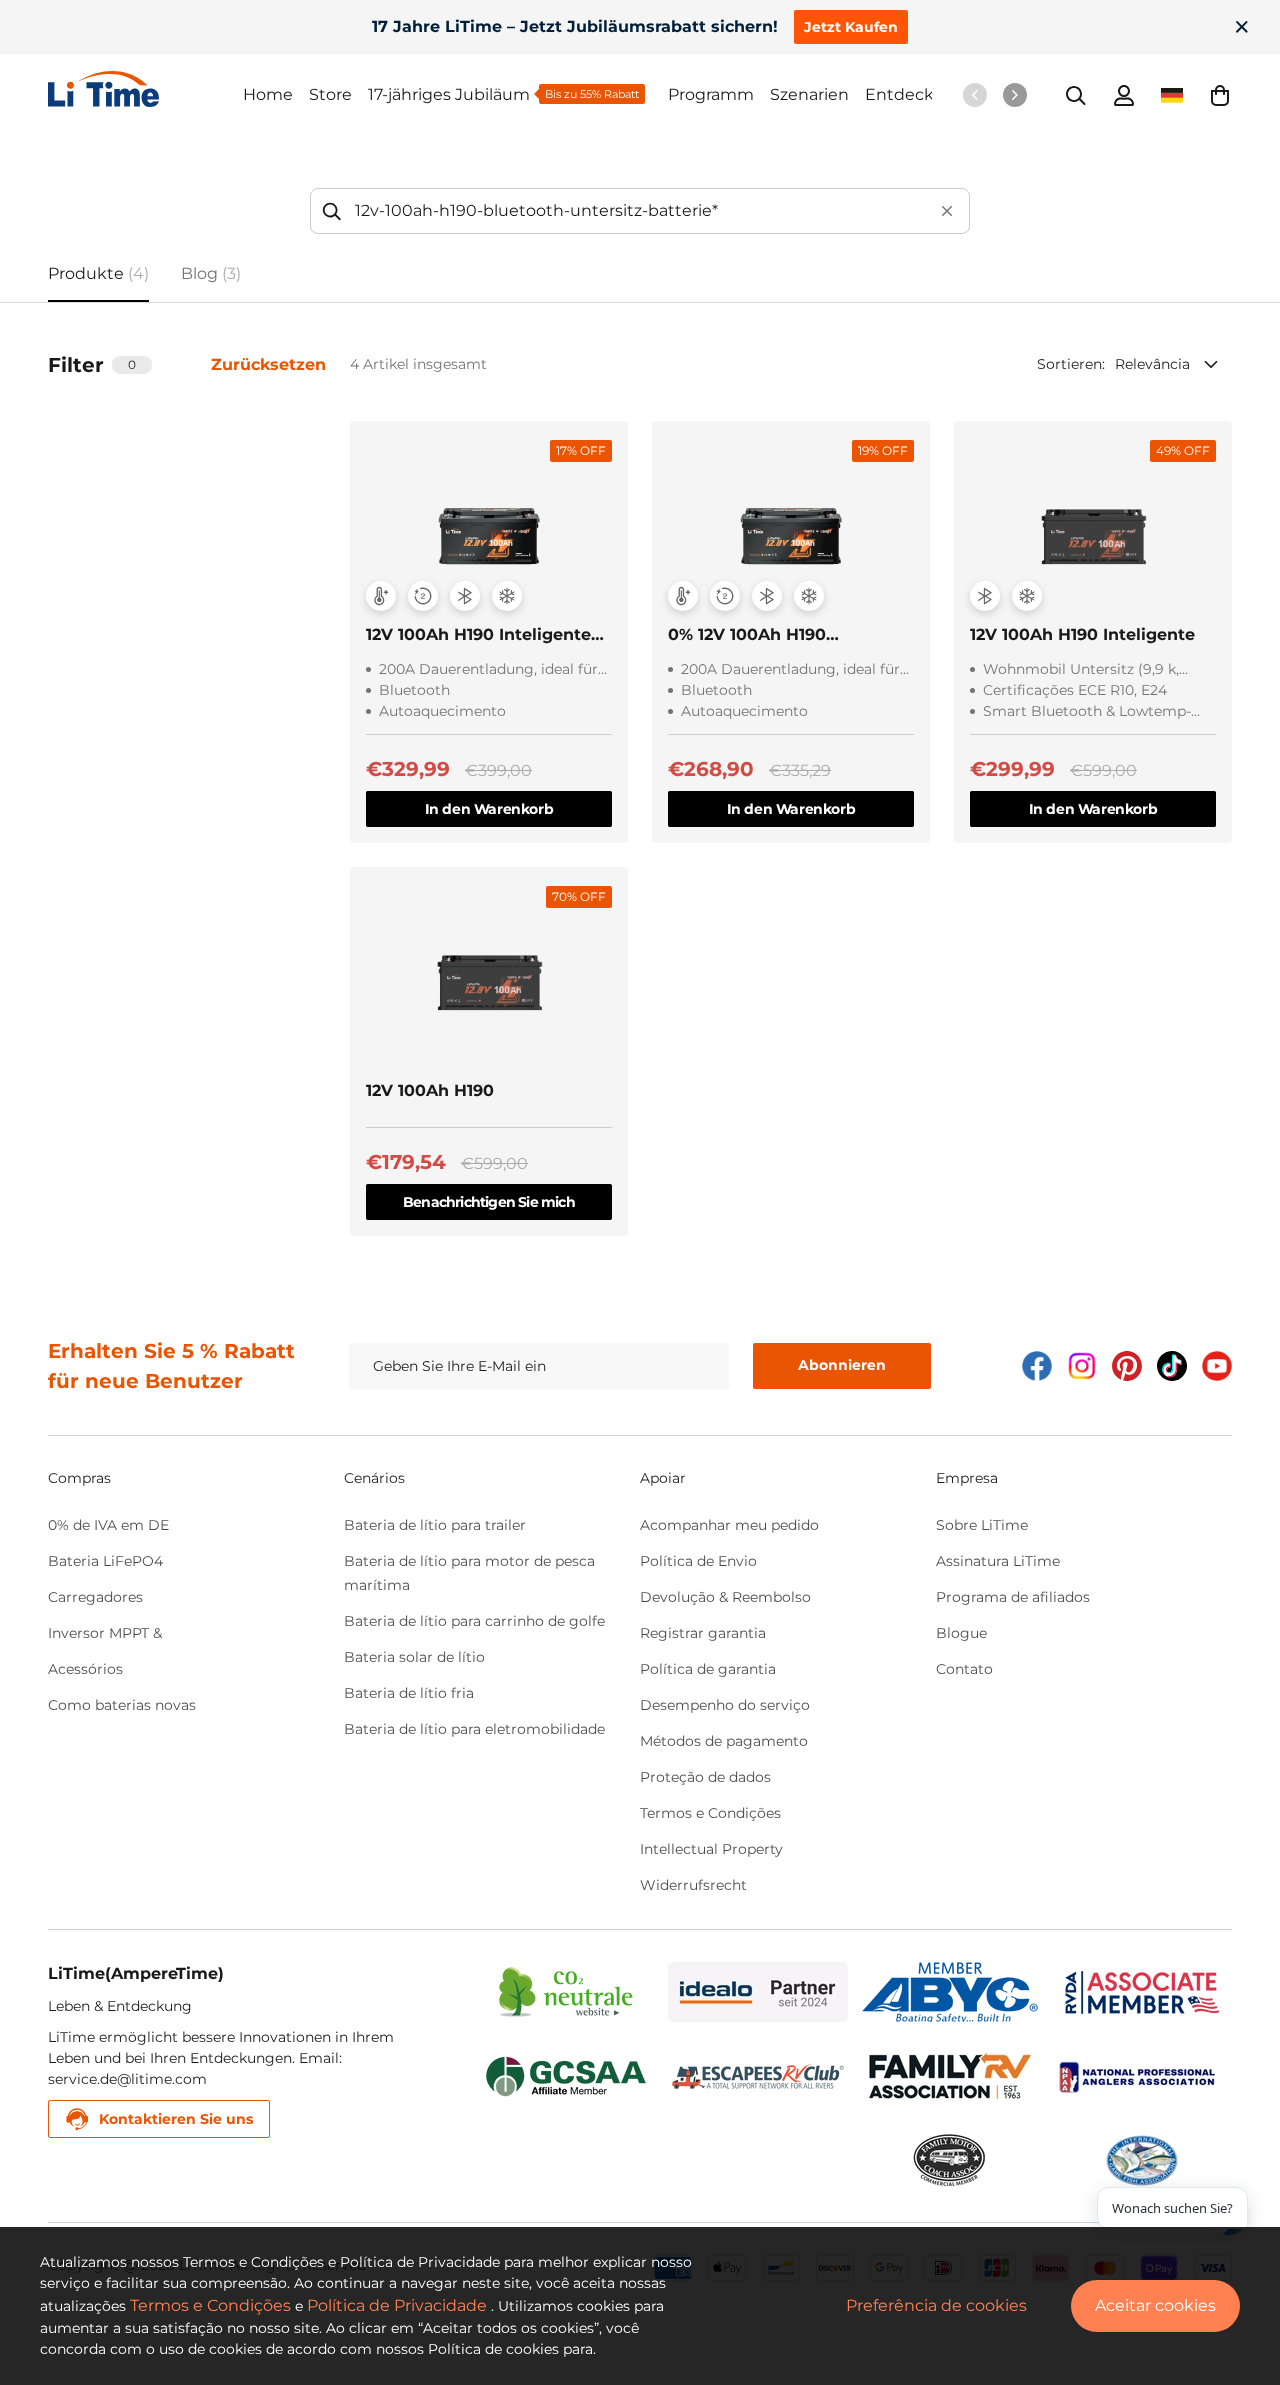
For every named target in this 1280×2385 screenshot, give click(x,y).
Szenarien (809, 94)
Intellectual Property (711, 1849)
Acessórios (85, 1669)
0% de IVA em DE (108, 1525)
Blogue (961, 1633)
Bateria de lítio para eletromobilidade (474, 1729)
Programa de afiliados (1013, 1597)
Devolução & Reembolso (725, 1597)
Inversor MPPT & (105, 1633)
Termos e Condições (710, 1813)
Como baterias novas (122, 1705)
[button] (1220, 95)
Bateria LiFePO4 (105, 1561)
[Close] (1242, 27)
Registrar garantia (703, 1633)
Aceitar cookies (1155, 2305)
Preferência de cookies (936, 2305)
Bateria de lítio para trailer (435, 1525)
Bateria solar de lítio (414, 1657)
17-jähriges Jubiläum (449, 94)
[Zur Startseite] (145, 89)
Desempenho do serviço (725, 1705)
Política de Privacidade (397, 2305)
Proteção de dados (705, 1777)
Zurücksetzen (268, 364)
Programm (711, 94)
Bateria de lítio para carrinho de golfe (474, 1621)
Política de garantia (708, 1669)
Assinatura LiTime (998, 1561)
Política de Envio (698, 1561)
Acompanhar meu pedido (729, 1525)
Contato (964, 1669)
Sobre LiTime (982, 1525)
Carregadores (95, 1597)
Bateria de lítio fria (409, 1693)
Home (268, 94)
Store (330, 94)
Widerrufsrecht (693, 1885)
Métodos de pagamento (724, 1741)
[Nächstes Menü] (1015, 95)
